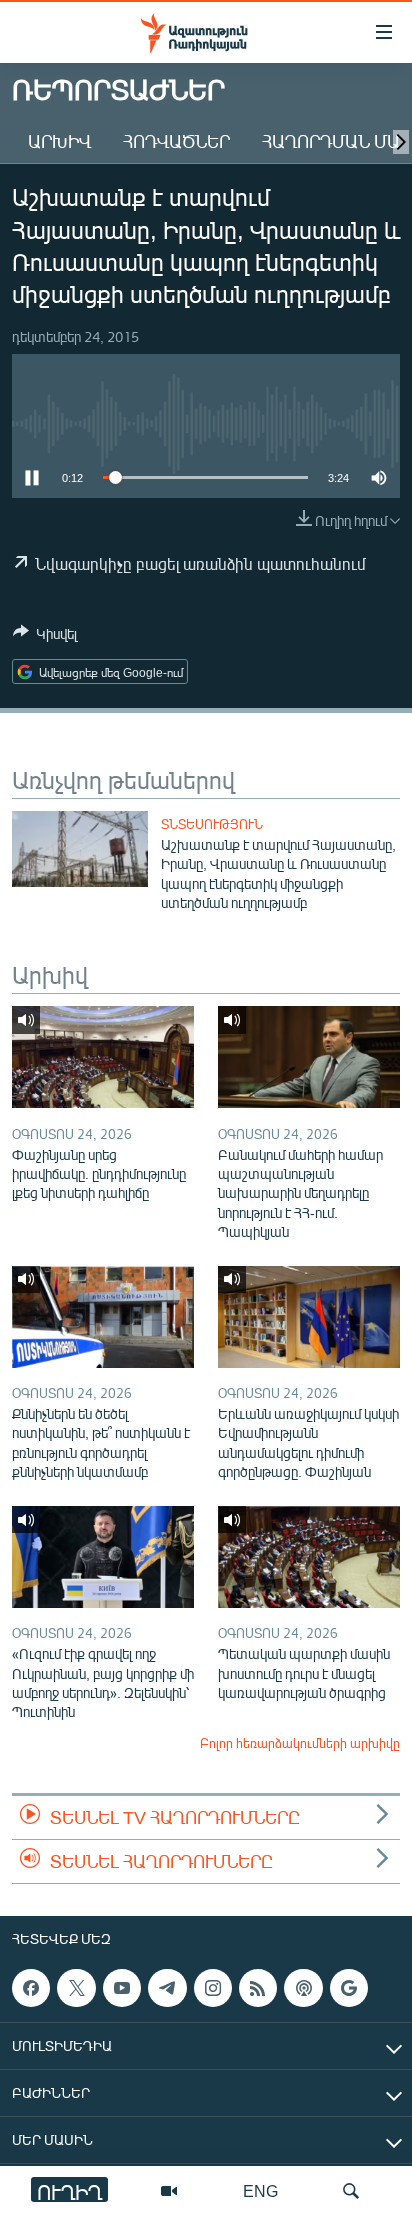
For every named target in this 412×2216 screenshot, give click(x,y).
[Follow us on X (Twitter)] (76, 1988)
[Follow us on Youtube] (122, 1988)
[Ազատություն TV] (169, 2191)
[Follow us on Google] (349, 1988)
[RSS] (258, 1988)
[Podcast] (303, 1988)
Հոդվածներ (176, 141)
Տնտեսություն (212, 824)
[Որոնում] (351, 2191)
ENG (260, 2190)
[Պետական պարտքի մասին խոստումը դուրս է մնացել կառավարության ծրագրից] (309, 1557)
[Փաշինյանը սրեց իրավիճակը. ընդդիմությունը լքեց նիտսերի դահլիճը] (103, 1057)
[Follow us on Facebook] (31, 1988)
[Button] (45, 637)
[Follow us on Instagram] (213, 1988)
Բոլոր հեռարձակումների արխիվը (300, 1743)
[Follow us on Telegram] (167, 1988)
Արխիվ (59, 141)
